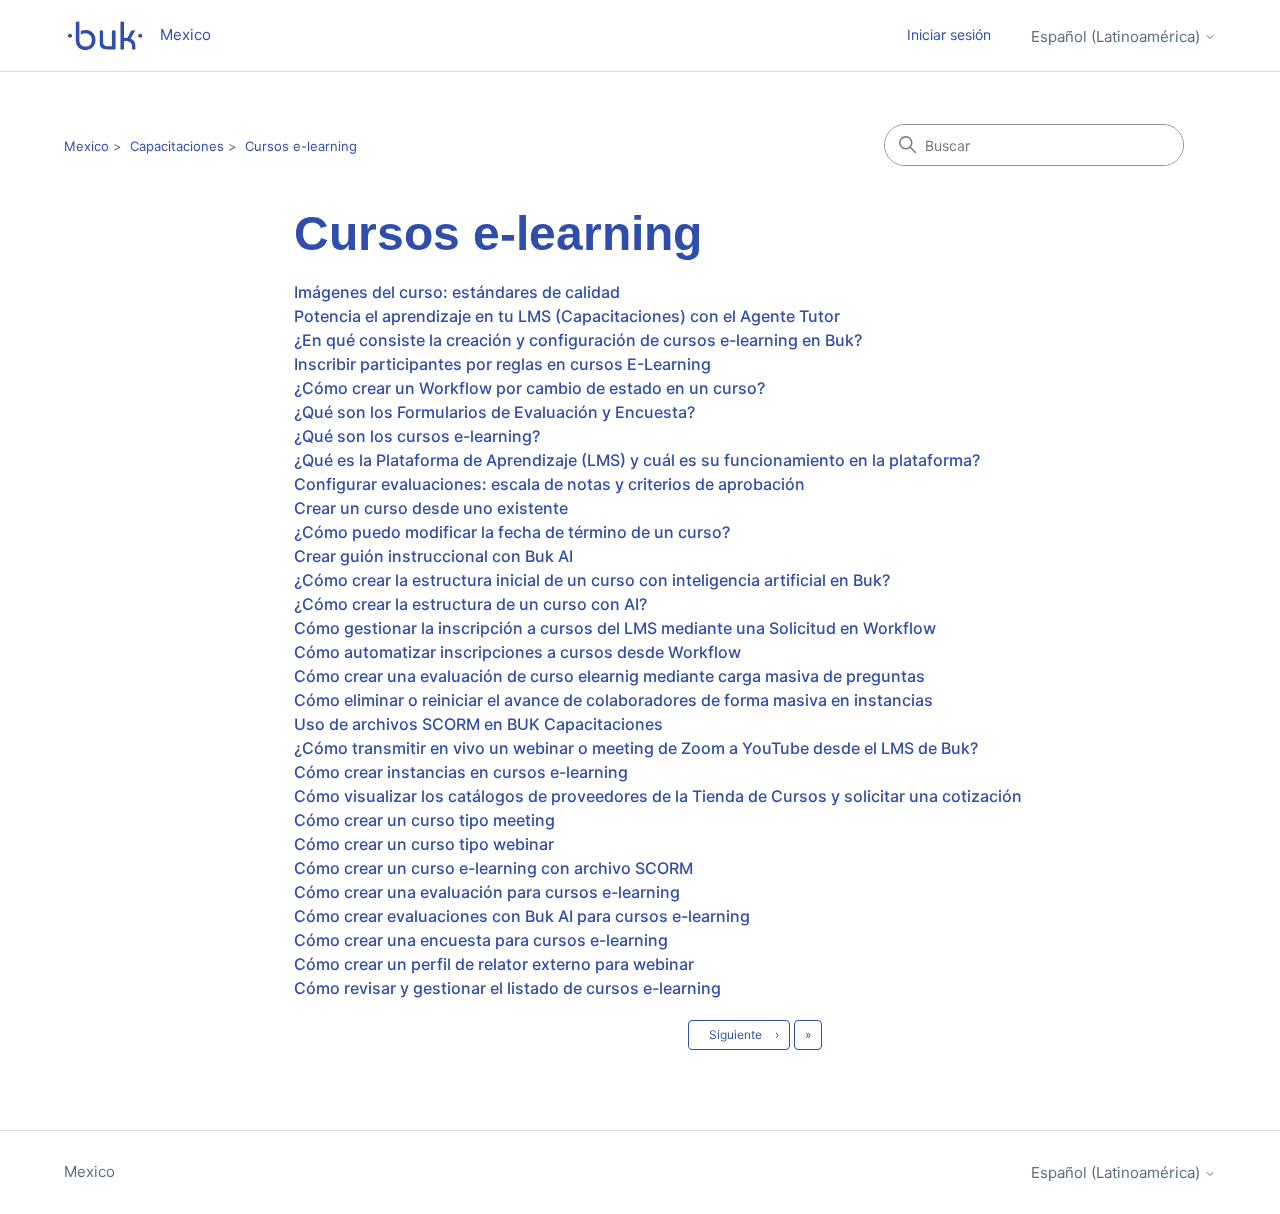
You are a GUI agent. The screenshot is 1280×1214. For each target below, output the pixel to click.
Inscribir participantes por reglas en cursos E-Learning (502, 364)
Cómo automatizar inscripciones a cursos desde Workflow (517, 652)
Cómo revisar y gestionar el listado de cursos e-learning (507, 988)
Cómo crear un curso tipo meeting (424, 820)
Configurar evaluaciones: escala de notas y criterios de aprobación (549, 484)
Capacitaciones (177, 146)
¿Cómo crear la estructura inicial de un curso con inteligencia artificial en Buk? (592, 580)
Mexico (86, 146)
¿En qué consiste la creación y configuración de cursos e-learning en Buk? (578, 340)
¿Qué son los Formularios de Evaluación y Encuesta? (494, 412)
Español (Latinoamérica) (1117, 36)
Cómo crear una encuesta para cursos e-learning (481, 940)
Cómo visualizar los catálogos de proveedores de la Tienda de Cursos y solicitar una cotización (658, 796)
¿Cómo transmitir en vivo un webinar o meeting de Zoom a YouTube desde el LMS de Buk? (636, 748)
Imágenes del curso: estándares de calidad (457, 292)
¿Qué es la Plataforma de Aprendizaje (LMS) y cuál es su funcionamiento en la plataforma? (637, 460)
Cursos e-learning (301, 146)
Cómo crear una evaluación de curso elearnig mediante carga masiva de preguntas (609, 676)
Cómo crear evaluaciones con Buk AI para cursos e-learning (522, 916)
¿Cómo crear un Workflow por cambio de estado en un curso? (529, 388)
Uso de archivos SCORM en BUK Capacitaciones (478, 724)
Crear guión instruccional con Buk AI (433, 556)
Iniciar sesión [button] (949, 34)
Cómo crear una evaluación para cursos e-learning (487, 892)
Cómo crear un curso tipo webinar (424, 844)
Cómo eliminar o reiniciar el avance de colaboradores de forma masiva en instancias (613, 700)
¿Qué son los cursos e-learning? (417, 436)
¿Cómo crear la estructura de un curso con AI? (470, 604)
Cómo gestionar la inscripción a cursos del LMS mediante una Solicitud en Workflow (615, 628)
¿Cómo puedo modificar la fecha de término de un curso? (512, 532)
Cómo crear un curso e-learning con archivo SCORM (493, 868)
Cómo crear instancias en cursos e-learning (461, 772)
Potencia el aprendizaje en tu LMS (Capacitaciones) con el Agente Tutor (567, 316)
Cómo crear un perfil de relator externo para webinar (494, 964)
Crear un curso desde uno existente (431, 508)
